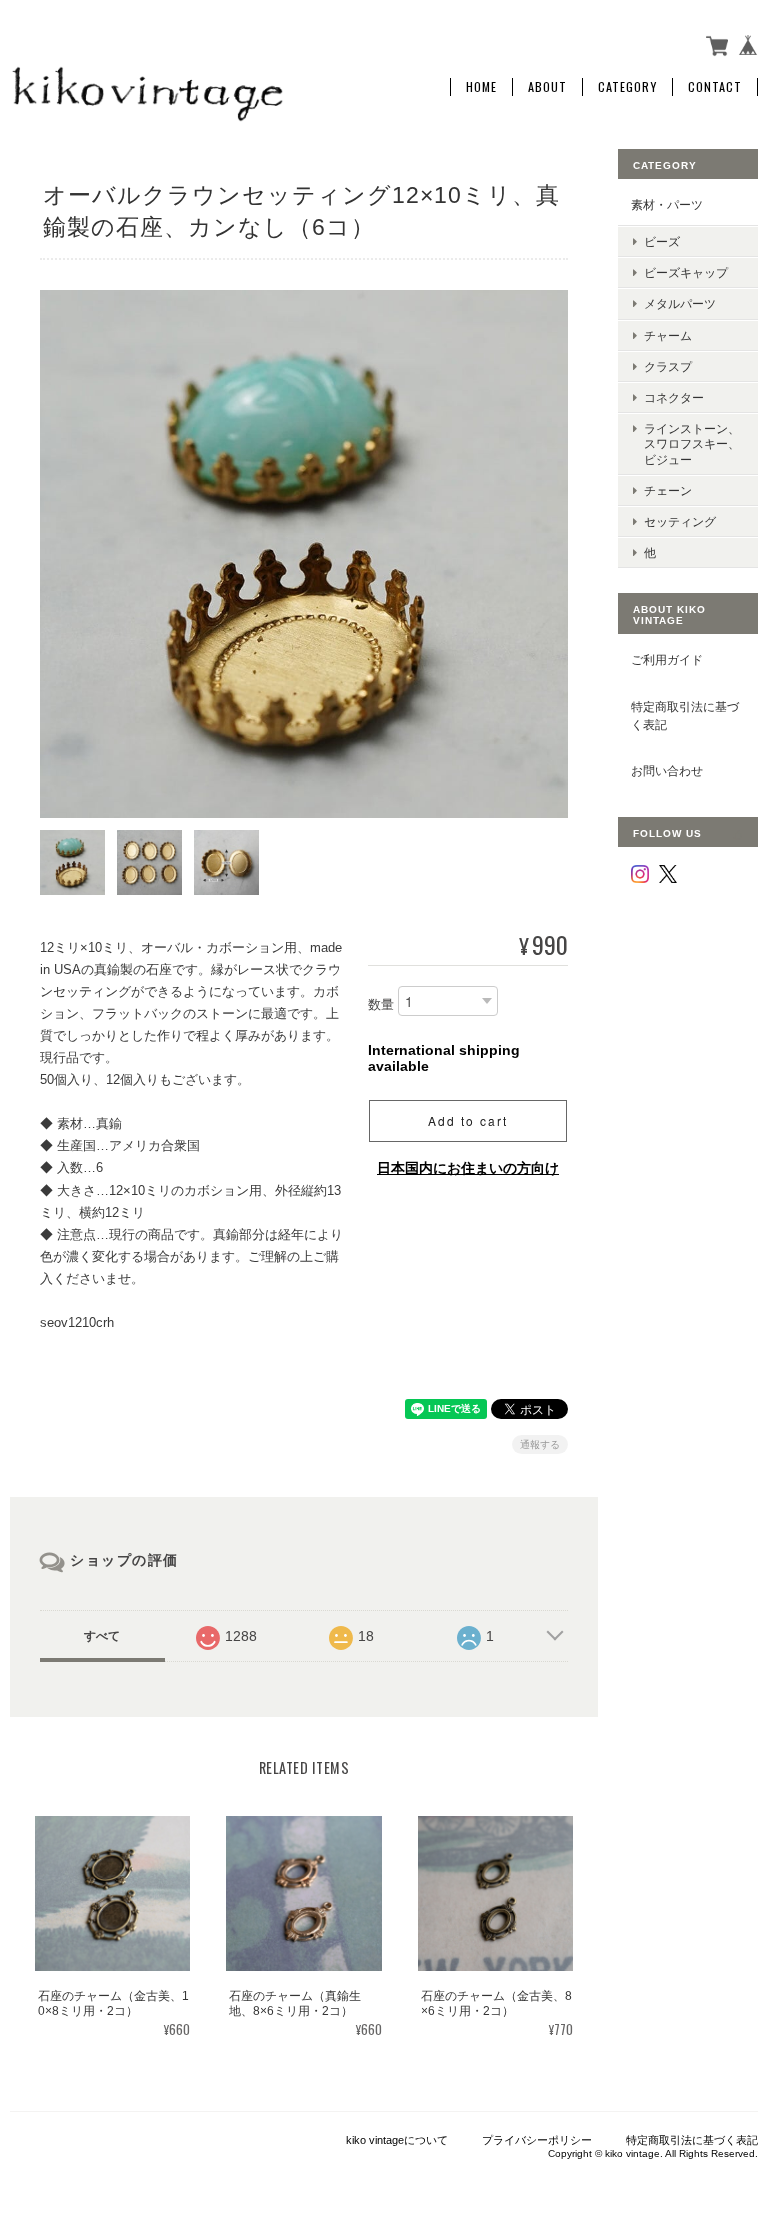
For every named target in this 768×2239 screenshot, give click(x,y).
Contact (715, 87)
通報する (540, 1444)
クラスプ (668, 366)
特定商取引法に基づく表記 (685, 715)
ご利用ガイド (667, 659)
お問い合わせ (667, 770)
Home (481, 87)
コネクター (674, 397)
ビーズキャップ (686, 272)
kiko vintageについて (397, 2140)
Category (627, 87)
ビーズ (662, 241)
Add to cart (468, 1120)
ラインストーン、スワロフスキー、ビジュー (692, 443)
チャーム (668, 335)
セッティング (680, 521)
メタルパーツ (680, 303)
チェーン (668, 490)
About (547, 87)
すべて (102, 1636)
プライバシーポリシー (537, 2140)
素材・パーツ (667, 204)
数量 (381, 1004)
